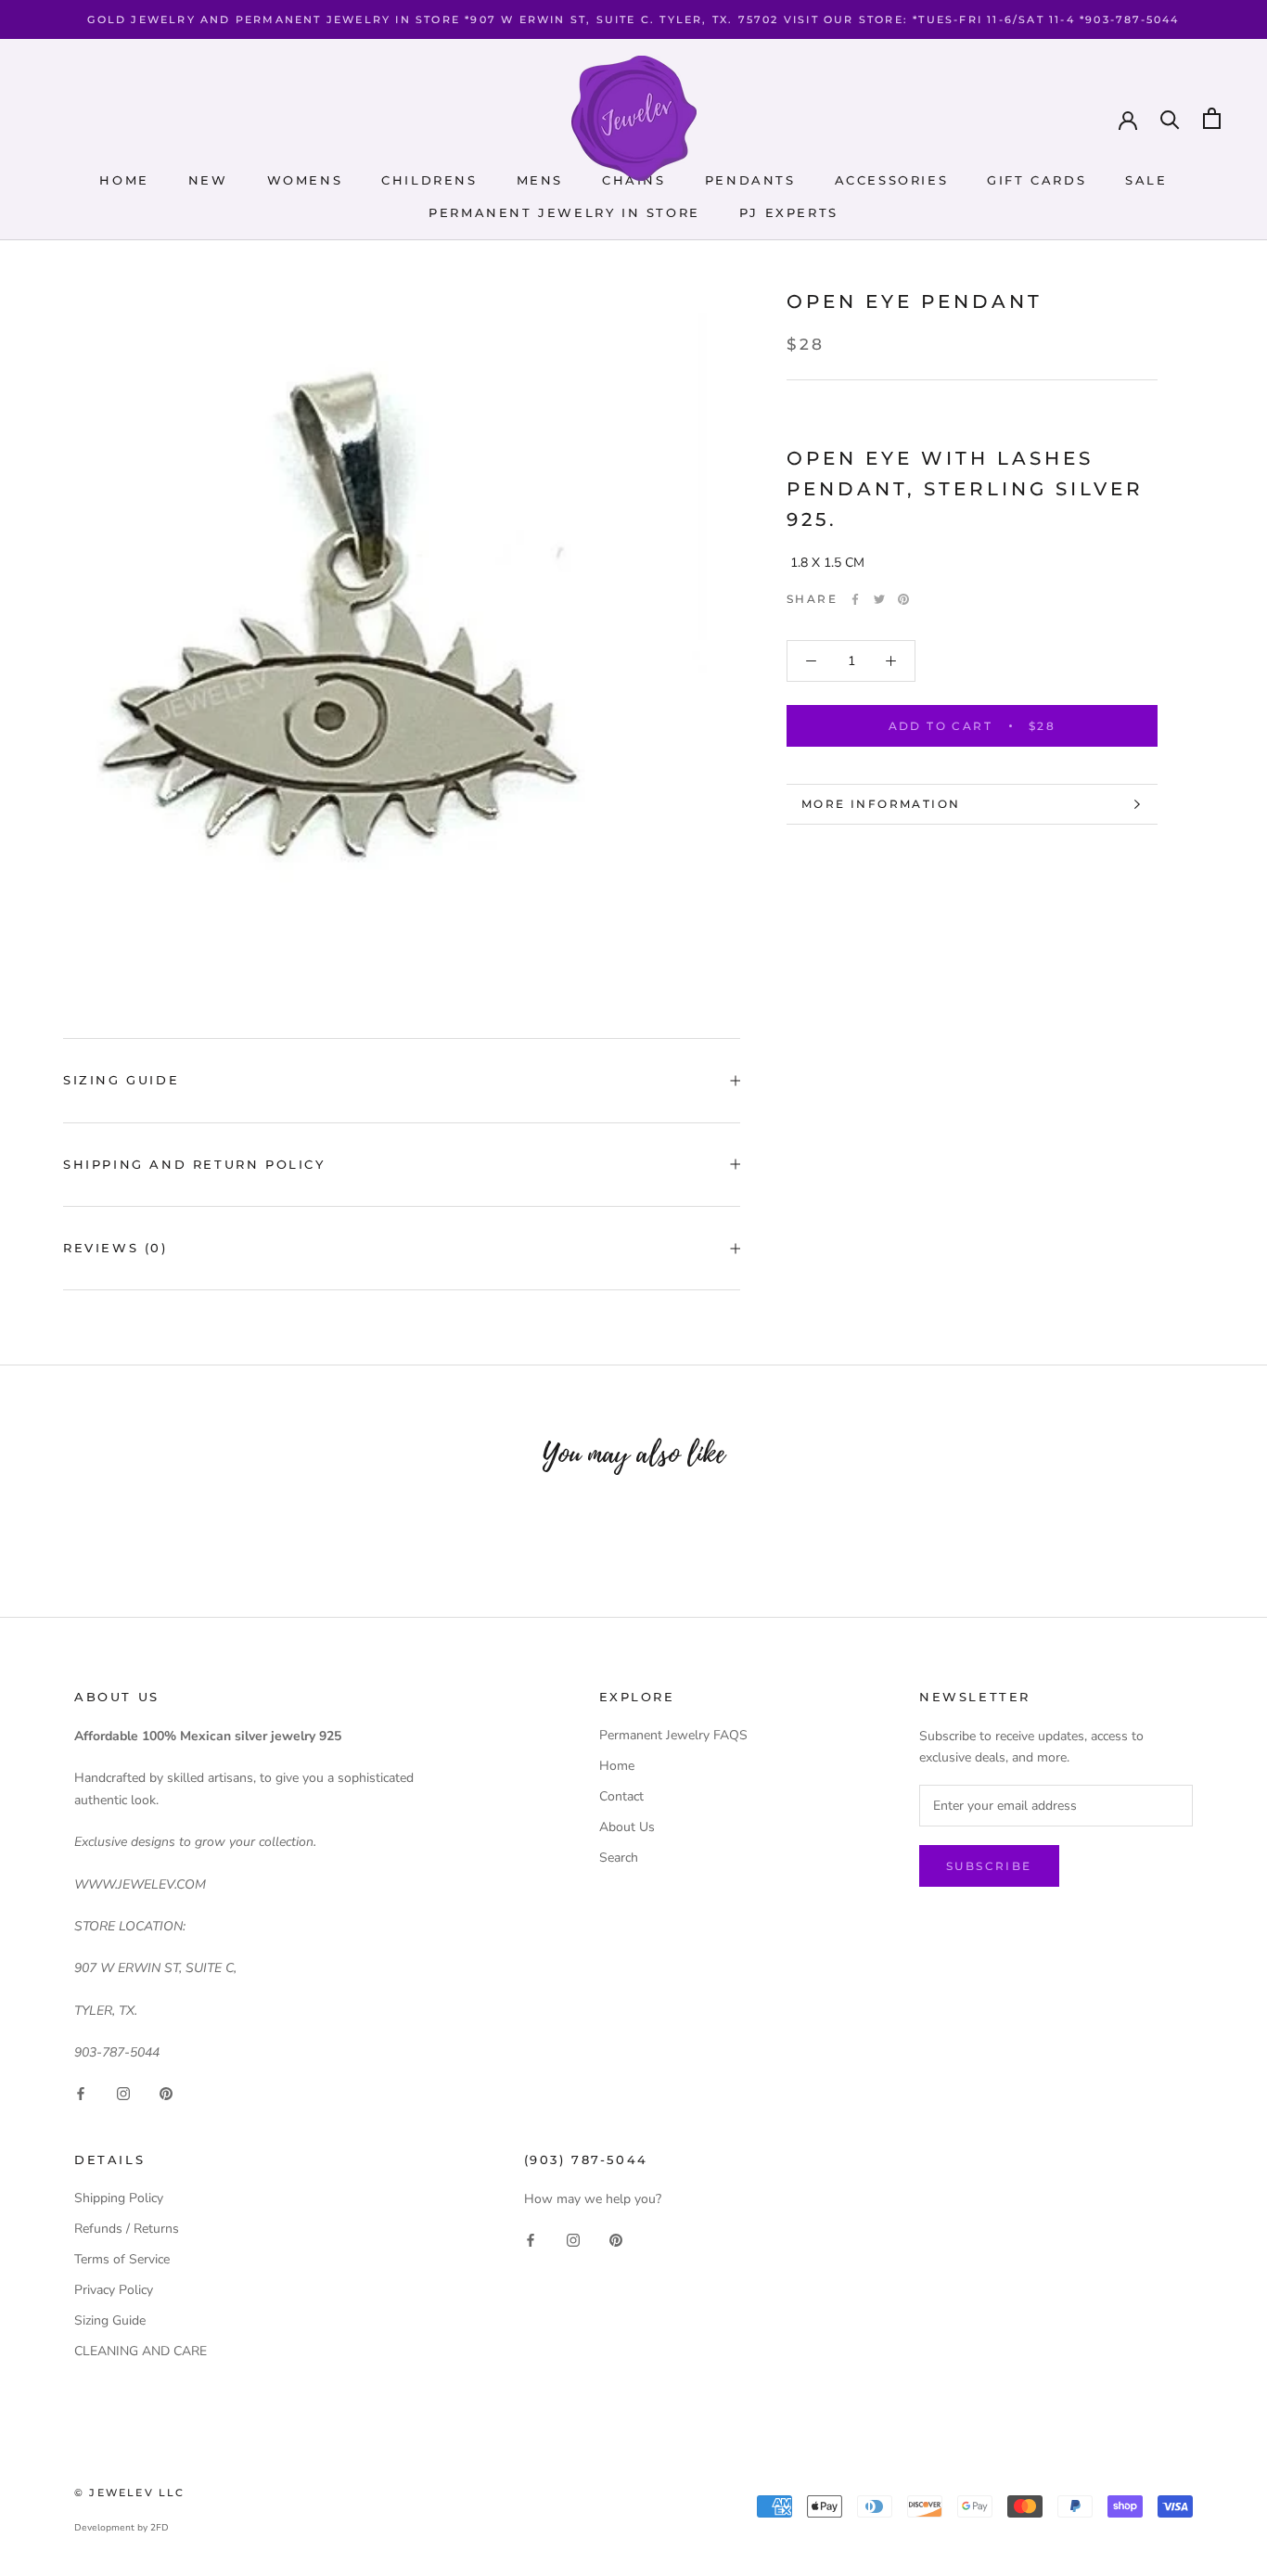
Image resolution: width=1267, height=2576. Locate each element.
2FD (160, 2528)
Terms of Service (122, 2259)
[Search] (1170, 118)
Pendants (750, 180)
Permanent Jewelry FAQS (673, 1735)
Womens (305, 180)
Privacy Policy (114, 2290)
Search (619, 1858)
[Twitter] (879, 599)
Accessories (892, 180)
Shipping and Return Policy (194, 1164)
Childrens (429, 180)
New (208, 180)
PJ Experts (789, 212)
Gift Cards (1037, 180)
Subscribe (989, 1866)
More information (881, 804)
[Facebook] (855, 599)
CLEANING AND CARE (141, 2351)
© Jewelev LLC (130, 2493)
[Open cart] (1212, 118)
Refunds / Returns (127, 2229)
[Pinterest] (903, 599)
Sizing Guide (121, 1080)
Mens (540, 180)
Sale (1146, 180)
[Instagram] (123, 2093)
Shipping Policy (119, 2198)
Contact (621, 1796)
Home (124, 180)
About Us (627, 1827)
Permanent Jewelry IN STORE (564, 212)
